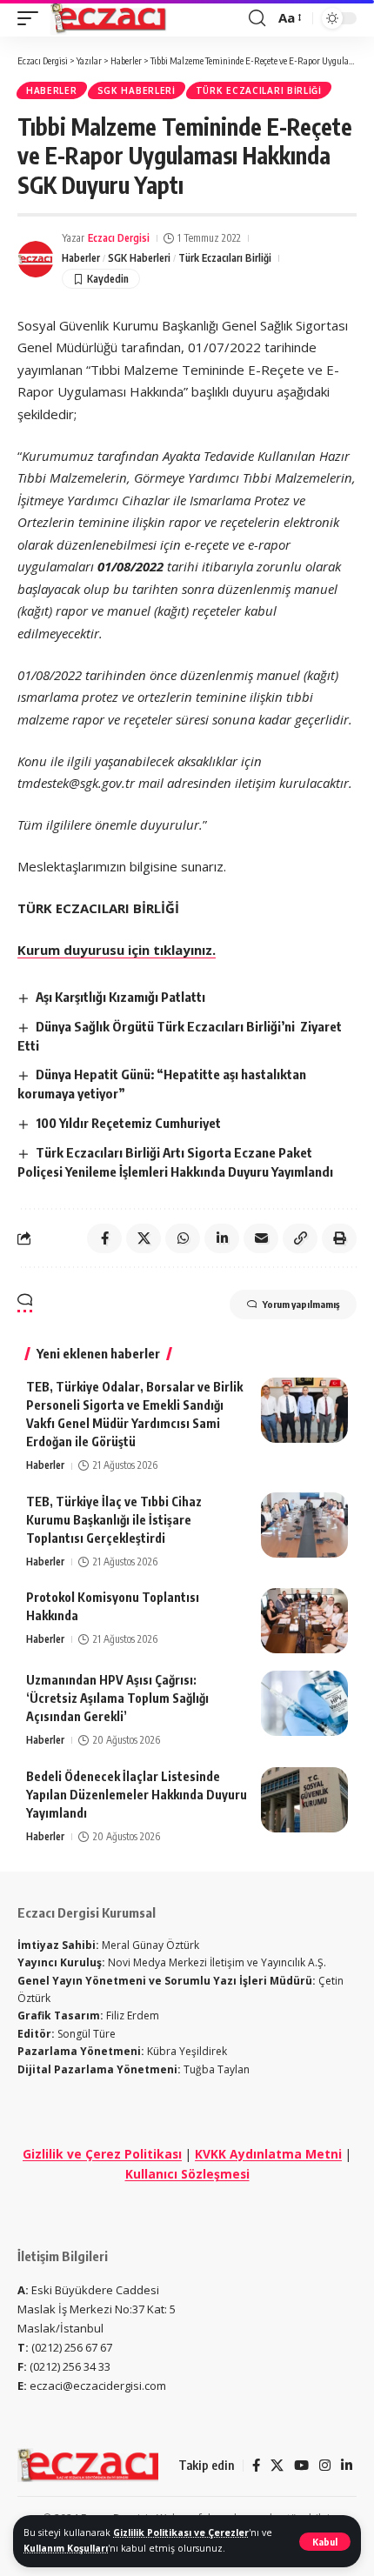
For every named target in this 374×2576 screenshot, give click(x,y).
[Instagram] (325, 2466)
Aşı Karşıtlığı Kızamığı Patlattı (126, 997)
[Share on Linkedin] (222, 1238)
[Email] (261, 1238)
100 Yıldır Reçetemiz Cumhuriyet (128, 1123)
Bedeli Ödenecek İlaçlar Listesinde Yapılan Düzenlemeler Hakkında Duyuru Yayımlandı (137, 1795)
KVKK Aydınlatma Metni (268, 2154)
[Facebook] (256, 2466)
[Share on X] (144, 1238)
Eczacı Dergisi (119, 238)
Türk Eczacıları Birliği (259, 90)
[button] (325, 2542)
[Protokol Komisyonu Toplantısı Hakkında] (304, 1621)
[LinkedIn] (347, 2466)
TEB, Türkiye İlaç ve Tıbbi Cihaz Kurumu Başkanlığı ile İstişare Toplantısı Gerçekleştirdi (114, 1520)
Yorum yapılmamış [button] (301, 1304)
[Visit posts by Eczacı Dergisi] (36, 259)
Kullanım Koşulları (66, 2548)
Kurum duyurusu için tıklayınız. (117, 950)
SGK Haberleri (137, 90)
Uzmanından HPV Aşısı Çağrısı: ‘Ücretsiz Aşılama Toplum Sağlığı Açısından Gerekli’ (117, 1698)
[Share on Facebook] (104, 1238)
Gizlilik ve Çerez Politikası (102, 2154)
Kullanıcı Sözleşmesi (187, 2174)
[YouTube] (301, 2466)
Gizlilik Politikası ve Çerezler (181, 2533)
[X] (277, 2466)
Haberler (52, 90)
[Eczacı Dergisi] (110, 18)
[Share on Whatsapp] (183, 1238)
